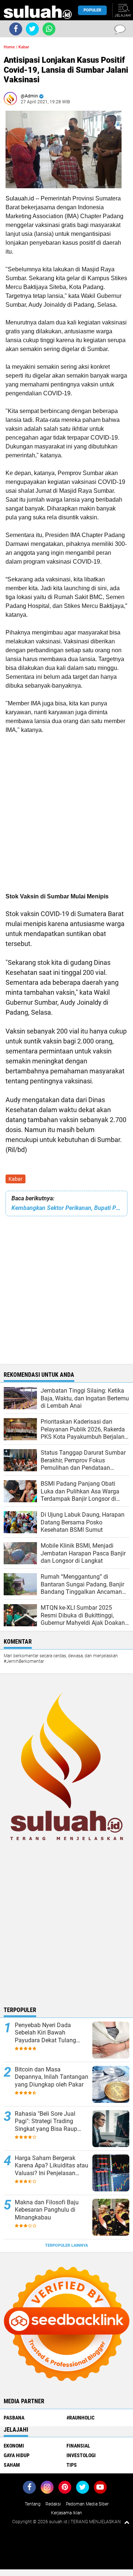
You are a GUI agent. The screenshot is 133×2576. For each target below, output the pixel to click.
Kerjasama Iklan (66, 2513)
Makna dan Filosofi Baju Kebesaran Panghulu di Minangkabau (47, 2210)
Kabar (16, 1179)
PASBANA (14, 2418)
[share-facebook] (16, 29)
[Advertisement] (66, 812)
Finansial (78, 2446)
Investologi (81, 2455)
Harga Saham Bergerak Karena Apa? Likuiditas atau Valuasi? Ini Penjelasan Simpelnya (52, 2166)
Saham (12, 2465)
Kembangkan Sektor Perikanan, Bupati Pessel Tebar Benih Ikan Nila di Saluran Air (66, 1208)
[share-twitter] (32, 29)
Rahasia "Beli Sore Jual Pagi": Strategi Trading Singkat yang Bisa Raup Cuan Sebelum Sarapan (46, 2122)
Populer (92, 10)
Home (9, 47)
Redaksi (53, 2504)
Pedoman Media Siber (87, 2504)
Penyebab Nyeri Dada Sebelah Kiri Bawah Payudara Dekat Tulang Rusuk (45, 2033)
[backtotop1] (127, 2522)
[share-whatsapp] (49, 29)
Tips (72, 2465)
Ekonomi (14, 2446)
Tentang (33, 2504)
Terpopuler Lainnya (66, 2245)
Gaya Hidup (17, 2455)
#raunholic (81, 2418)
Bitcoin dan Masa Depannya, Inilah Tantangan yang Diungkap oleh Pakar (52, 2077)
